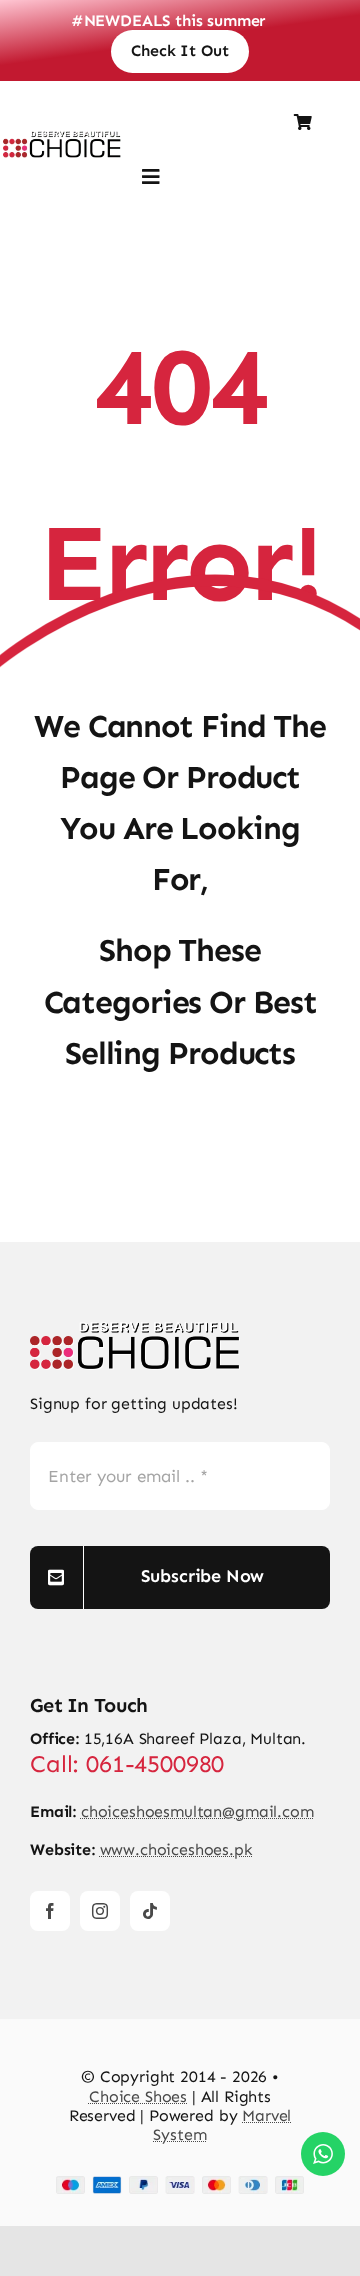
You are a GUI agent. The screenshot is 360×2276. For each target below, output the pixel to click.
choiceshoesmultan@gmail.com (197, 1811)
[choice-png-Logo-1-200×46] (62, 138)
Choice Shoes (138, 2096)
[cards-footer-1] (180, 2183)
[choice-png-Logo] (135, 1329)
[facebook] (50, 1911)
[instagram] (100, 1911)
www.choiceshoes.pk (176, 1849)
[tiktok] (150, 1911)
